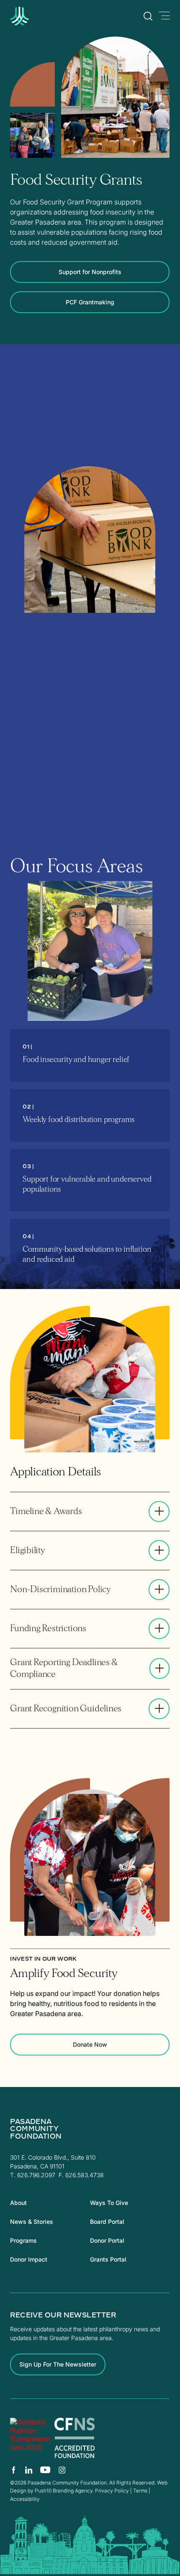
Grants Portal (108, 2259)
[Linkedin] (29, 2470)
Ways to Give (109, 2203)
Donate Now (90, 2044)
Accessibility (25, 2499)
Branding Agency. (73, 2491)
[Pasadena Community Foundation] (30, 2438)
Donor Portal (107, 2240)
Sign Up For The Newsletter (58, 2364)
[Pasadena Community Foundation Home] (40, 23)
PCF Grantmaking (90, 302)
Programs (23, 2240)
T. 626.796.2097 (33, 2175)
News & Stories (32, 2222)
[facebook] (14, 2470)
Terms (140, 2491)
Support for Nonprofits (90, 272)
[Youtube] (45, 2470)
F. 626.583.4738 (81, 2175)
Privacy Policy (112, 2491)
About (18, 2203)
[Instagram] (62, 2470)
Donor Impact (29, 2259)
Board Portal (107, 2222)
